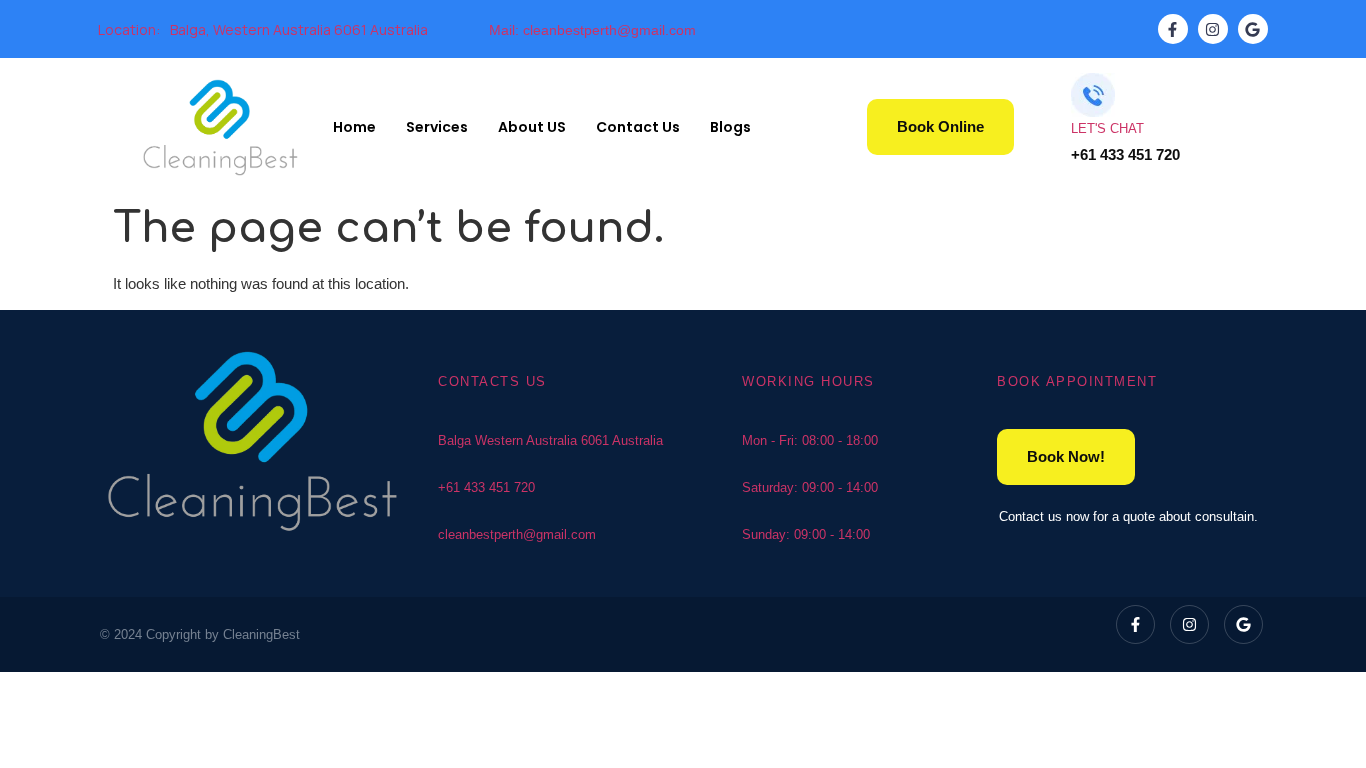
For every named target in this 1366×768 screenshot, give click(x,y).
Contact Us (638, 127)
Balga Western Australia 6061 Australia (550, 440)
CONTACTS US (492, 381)
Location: (129, 29)
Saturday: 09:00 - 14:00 (810, 487)
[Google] (1253, 29)
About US (532, 127)
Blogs (730, 127)
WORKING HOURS (808, 381)
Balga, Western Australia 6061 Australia (299, 29)
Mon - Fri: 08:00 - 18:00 (810, 440)
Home (354, 127)
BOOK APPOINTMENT (1077, 381)
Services (437, 127)
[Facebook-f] (1173, 29)
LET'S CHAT (1107, 128)
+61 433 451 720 (486, 487)
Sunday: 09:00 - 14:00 (806, 534)
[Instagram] (1213, 29)
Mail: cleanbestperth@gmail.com (592, 30)
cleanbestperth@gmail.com (517, 534)
